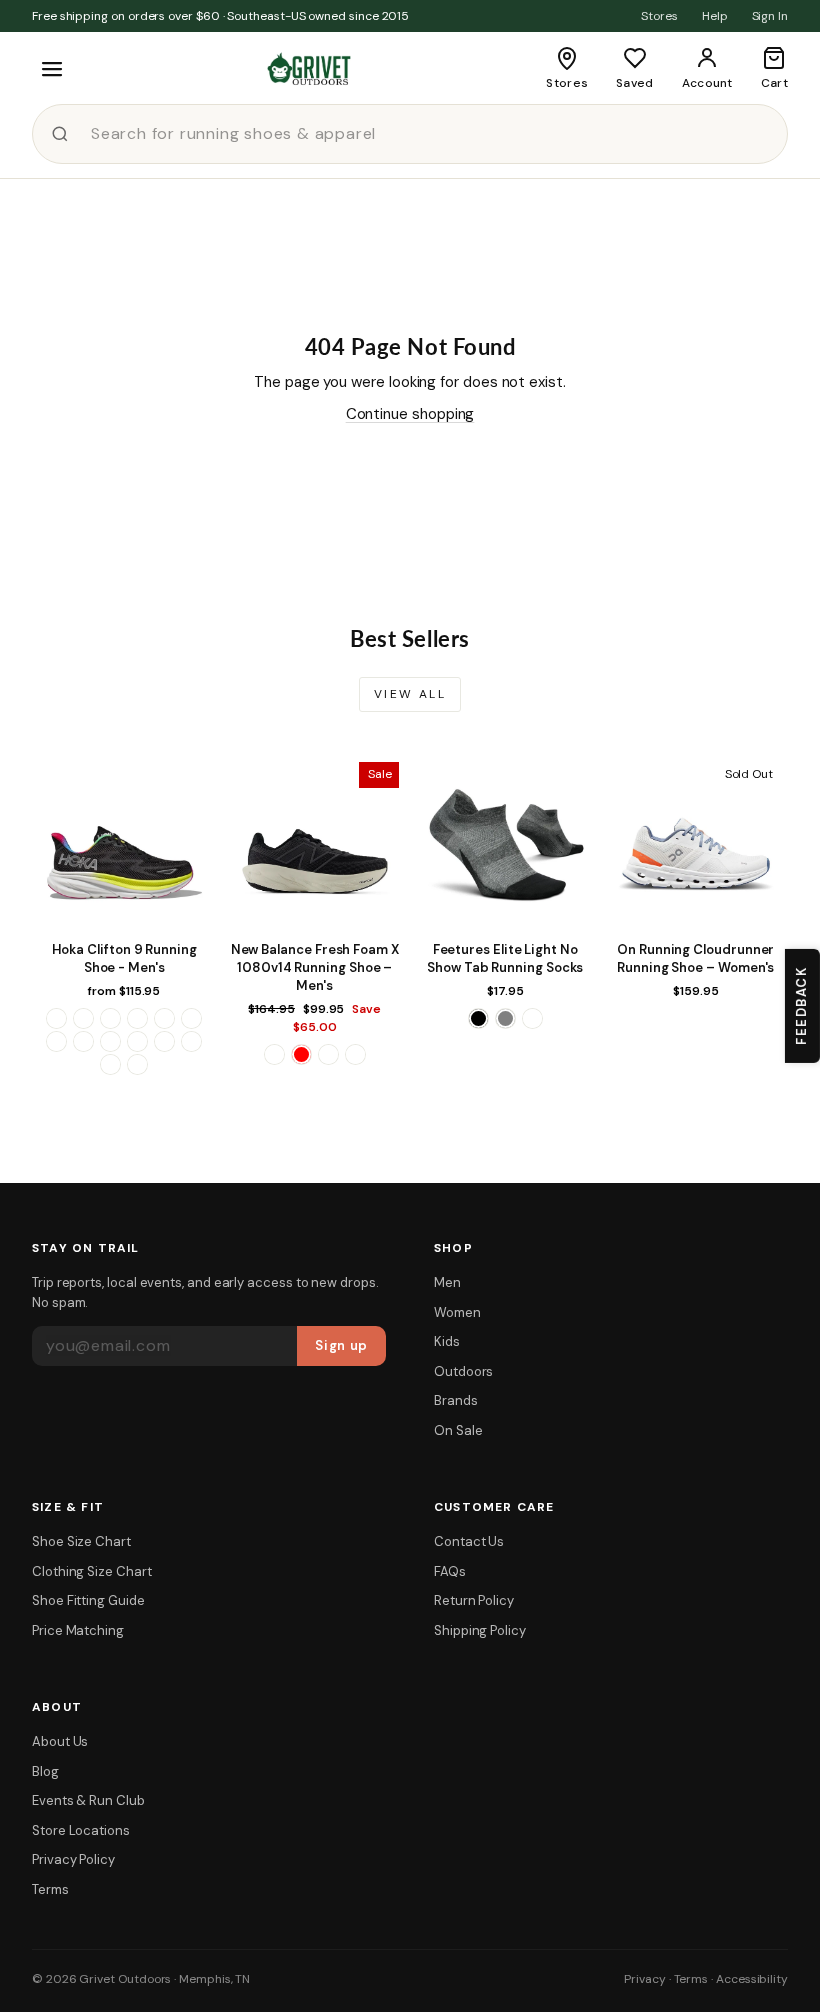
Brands (456, 1400)
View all (410, 694)
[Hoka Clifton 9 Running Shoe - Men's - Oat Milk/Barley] (110, 1041)
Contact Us (469, 1541)
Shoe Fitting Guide (88, 1600)
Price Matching (78, 1630)
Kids (447, 1341)
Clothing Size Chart (92, 1571)
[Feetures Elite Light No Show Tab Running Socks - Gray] (505, 1018)
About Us (60, 1741)
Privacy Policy (73, 1859)
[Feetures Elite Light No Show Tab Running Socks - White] (532, 1018)
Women (457, 1312)
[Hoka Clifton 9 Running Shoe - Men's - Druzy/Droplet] (164, 1018)
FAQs (450, 1571)
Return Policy (474, 1600)
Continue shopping (410, 414)
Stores (659, 16)
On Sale (458, 1430)
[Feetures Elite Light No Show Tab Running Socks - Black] (478, 1018)
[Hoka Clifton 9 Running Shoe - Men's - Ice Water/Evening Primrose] (56, 1041)
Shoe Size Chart (81, 1541)
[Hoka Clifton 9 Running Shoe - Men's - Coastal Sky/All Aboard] (137, 1018)
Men (447, 1282)
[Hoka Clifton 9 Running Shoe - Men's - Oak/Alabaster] (83, 1041)
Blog (45, 1771)
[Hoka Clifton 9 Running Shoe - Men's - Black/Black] (83, 1018)
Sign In (770, 16)
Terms (50, 1889)
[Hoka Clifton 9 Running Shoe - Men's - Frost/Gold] (191, 1018)
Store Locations (81, 1830)
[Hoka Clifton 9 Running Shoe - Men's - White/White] (137, 1064)
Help (715, 16)
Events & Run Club (88, 1800)
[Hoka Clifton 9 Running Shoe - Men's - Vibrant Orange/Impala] (191, 1041)
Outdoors (463, 1371)
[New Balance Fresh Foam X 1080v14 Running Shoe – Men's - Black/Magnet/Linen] (274, 1054)
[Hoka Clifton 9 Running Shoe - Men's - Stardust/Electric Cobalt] (164, 1041)
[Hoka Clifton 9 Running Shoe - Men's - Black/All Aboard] (56, 1018)
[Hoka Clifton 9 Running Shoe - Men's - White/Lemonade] (110, 1064)
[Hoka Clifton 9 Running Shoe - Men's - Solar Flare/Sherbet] (137, 1041)
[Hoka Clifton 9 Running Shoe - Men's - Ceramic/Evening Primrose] (110, 1018)
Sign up (341, 1345)
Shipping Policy (480, 1630)
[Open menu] (52, 69)
